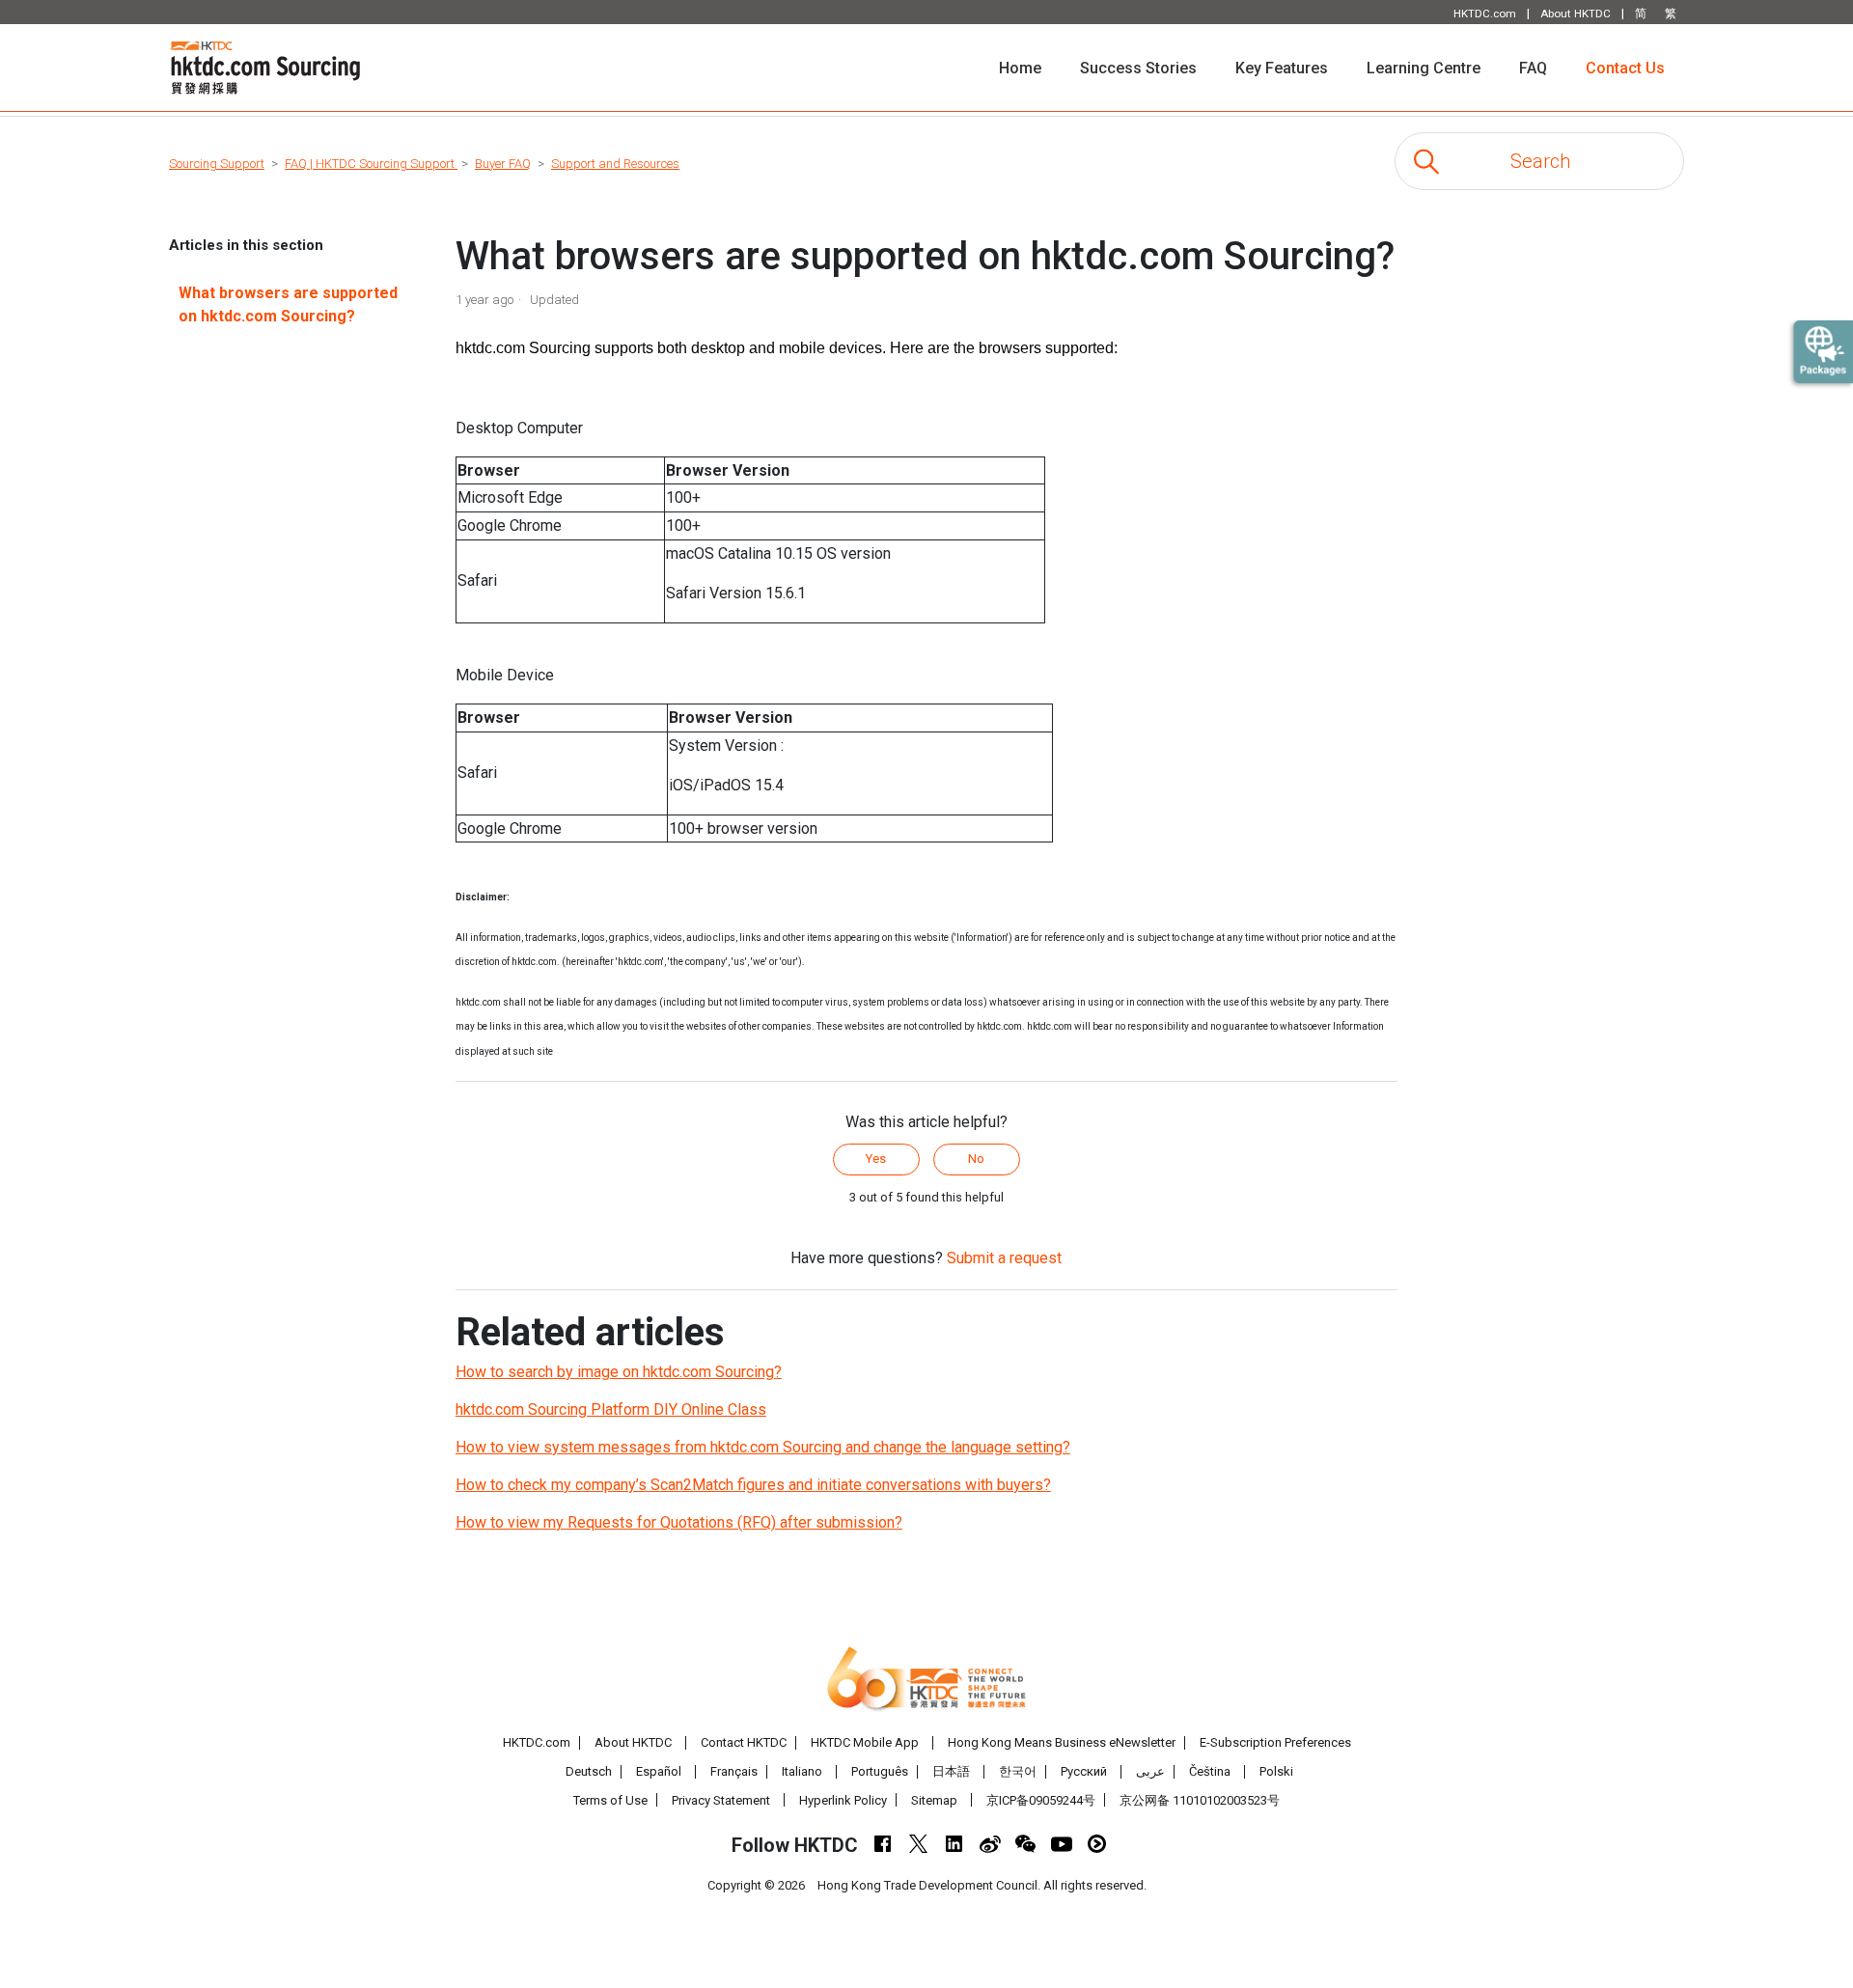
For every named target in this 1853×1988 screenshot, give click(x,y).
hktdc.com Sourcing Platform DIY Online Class (611, 1409)
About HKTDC (633, 1742)
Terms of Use (610, 1800)
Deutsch (589, 1771)
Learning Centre (1424, 68)
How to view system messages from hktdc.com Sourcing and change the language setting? (763, 1447)
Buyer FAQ (503, 164)
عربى (1150, 1771)
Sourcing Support (217, 164)
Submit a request (1004, 1258)
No (976, 1159)
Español (659, 1771)
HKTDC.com (537, 1742)
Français (734, 1771)
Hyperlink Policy (843, 1800)
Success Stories (1138, 68)
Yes (876, 1159)
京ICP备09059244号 (1041, 1800)
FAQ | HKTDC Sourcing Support (371, 164)
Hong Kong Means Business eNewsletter (1062, 1742)
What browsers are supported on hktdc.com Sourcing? (288, 304)
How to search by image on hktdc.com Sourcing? (619, 1372)
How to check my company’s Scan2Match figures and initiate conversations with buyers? (753, 1485)
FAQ (1533, 68)
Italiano (802, 1771)
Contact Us (1625, 68)
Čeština (1210, 1771)
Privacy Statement (721, 1800)
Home (1030, 68)
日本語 (951, 1771)
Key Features (1282, 68)
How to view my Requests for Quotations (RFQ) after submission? (679, 1522)
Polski (1276, 1771)
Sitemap (934, 1800)
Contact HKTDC (744, 1742)
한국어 (1018, 1771)
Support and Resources (615, 164)
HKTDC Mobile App (865, 1742)
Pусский (1084, 1771)
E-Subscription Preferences (1275, 1742)
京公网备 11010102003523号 (1200, 1800)
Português (880, 1771)
